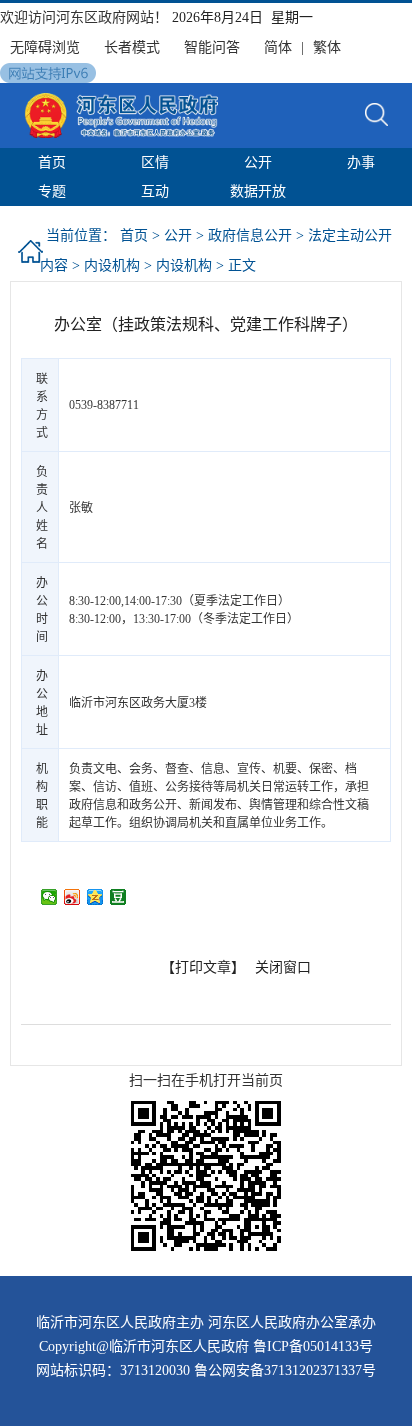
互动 (155, 191)
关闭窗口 (283, 967)
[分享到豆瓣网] (118, 897)
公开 (258, 162)
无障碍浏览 (45, 47)
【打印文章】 (203, 967)
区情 (155, 162)
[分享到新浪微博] (72, 897)
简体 (278, 47)
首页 (52, 162)
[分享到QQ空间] (95, 897)
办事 (361, 162)
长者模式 (132, 47)
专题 (52, 191)
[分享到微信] (49, 897)
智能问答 (212, 47)
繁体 (327, 47)
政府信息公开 (250, 235)
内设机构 (112, 265)
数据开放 (258, 191)
